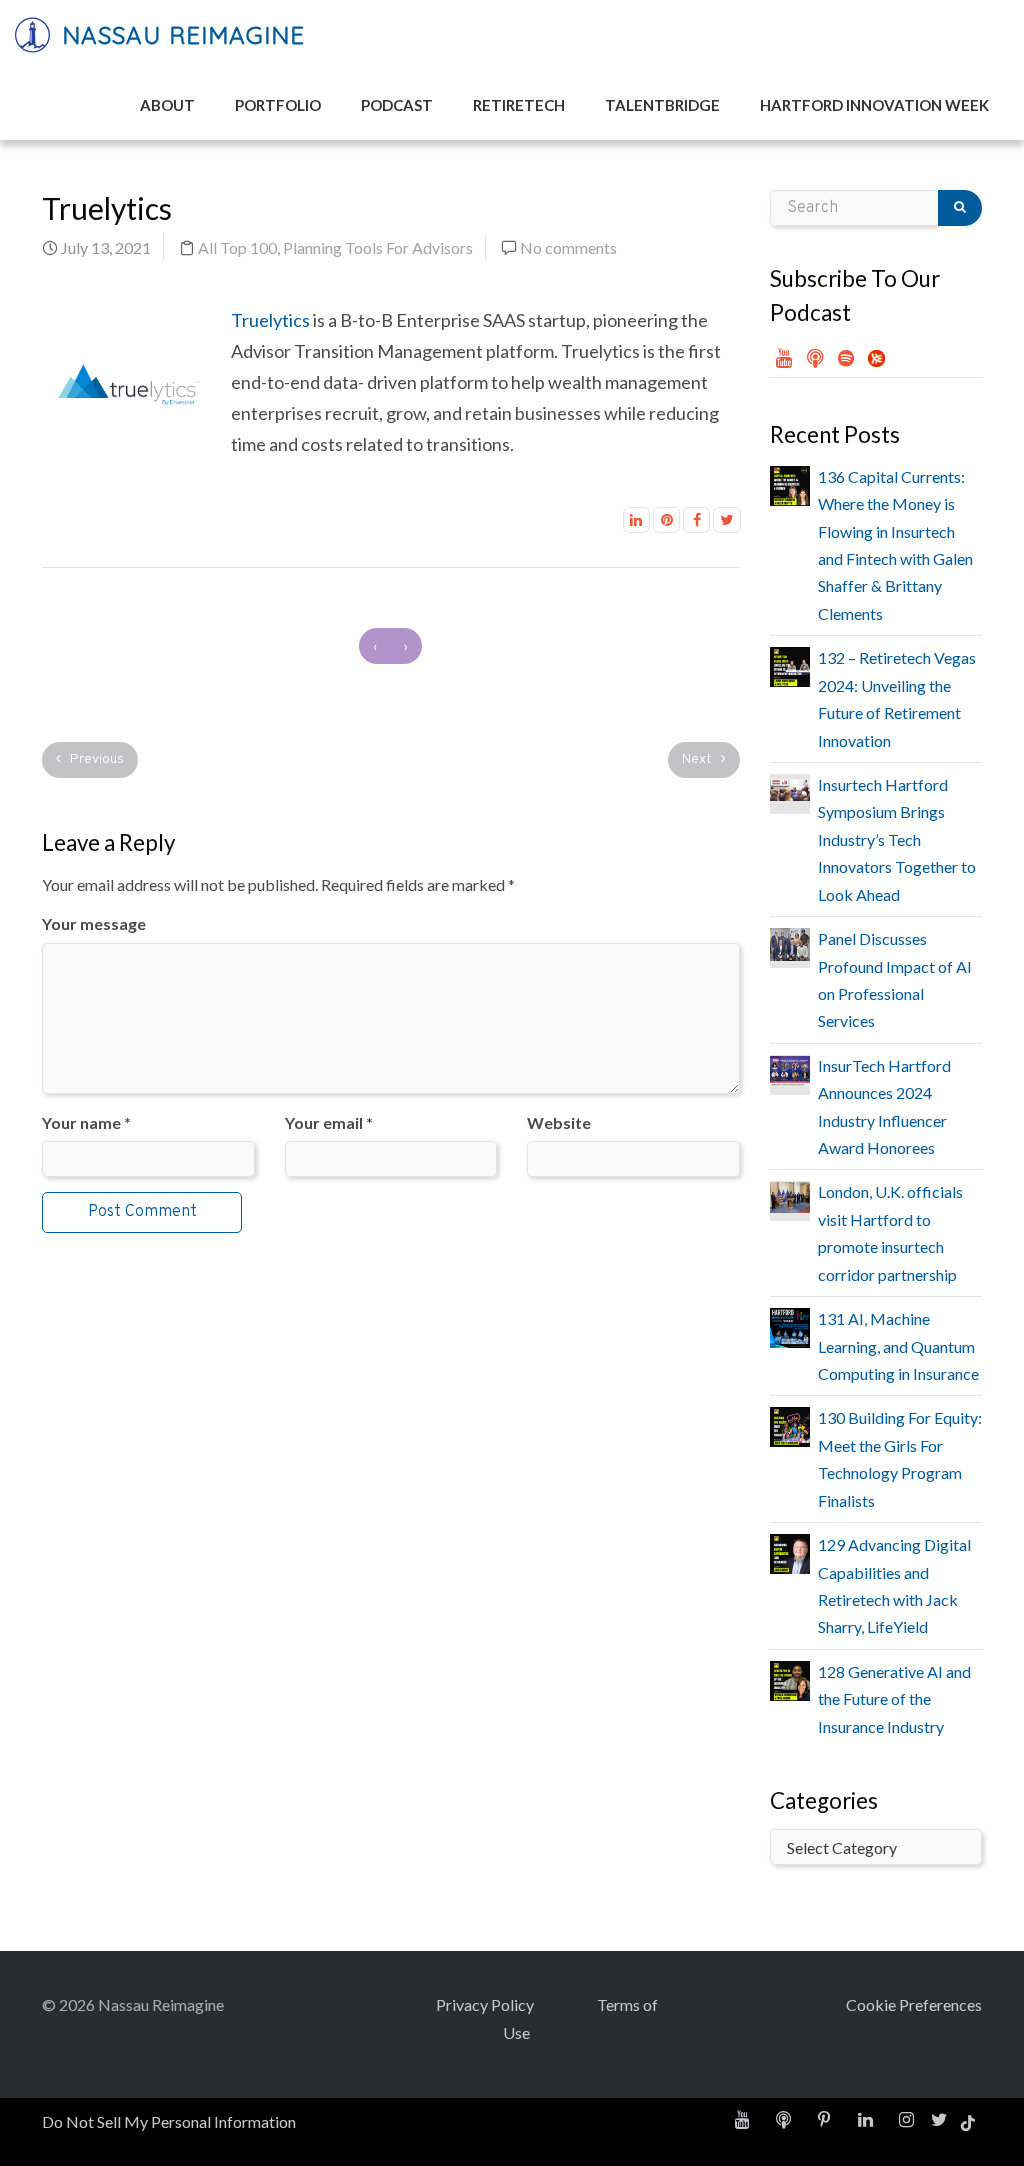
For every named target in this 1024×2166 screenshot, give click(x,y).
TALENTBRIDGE (662, 105)
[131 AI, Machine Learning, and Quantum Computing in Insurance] (790, 1325)
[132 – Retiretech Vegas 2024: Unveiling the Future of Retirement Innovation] (790, 664)
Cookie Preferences (914, 2004)
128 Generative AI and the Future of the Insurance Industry (894, 1699)
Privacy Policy (485, 2004)
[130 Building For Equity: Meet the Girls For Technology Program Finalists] (790, 1424)
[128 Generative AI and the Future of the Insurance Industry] (790, 1678)
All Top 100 (237, 247)
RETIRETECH (519, 105)
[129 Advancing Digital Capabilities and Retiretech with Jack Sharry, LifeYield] (790, 1551)
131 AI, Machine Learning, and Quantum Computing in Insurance (898, 1346)
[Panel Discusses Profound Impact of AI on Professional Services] (790, 941)
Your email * (329, 1122)
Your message (94, 923)
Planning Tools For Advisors (378, 247)
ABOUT (167, 105)
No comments (568, 247)
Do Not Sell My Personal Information (169, 2121)
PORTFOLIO (278, 105)
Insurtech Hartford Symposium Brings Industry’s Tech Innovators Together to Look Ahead (897, 839)
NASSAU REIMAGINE (179, 35)
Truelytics (270, 320)
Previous (95, 759)
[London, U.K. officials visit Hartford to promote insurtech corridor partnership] (790, 1194)
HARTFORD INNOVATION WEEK (874, 105)
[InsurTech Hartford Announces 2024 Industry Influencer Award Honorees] (790, 1068)
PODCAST (397, 105)
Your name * (86, 1122)
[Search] (960, 208)
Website (559, 1122)
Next (698, 759)
